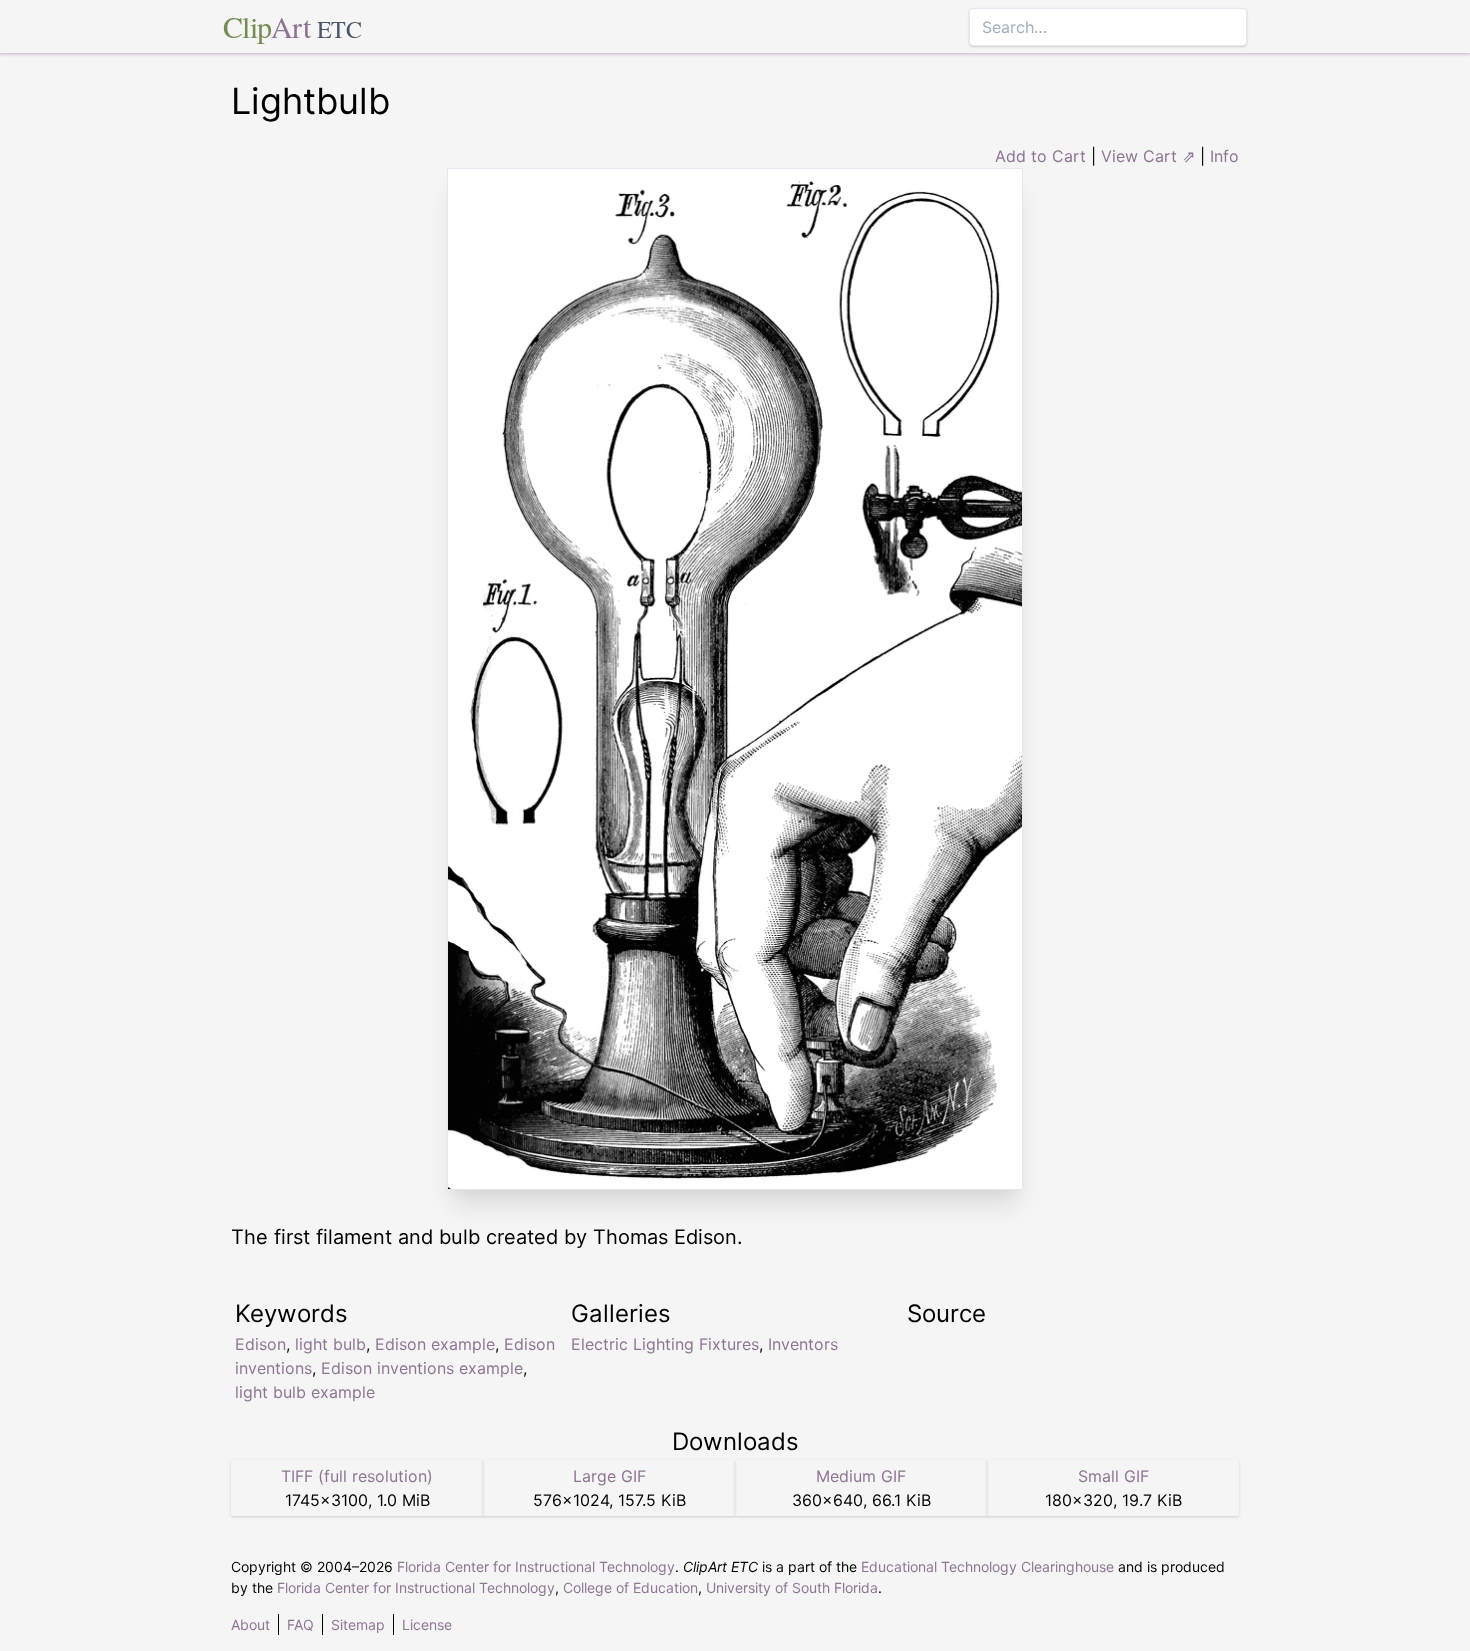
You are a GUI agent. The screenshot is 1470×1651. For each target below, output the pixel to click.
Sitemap (358, 1624)
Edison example (435, 1344)
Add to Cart (1040, 156)
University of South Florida (792, 1587)
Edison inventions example (422, 1368)
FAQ (300, 1624)
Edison (260, 1344)
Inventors (803, 1344)
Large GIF (609, 1476)
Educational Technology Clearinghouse (987, 1566)
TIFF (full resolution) (357, 1476)
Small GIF (1113, 1476)
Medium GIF (861, 1476)
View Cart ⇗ (1148, 156)
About (250, 1624)
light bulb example (305, 1392)
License (427, 1624)
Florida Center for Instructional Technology (536, 1566)
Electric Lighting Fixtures (665, 1344)
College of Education (630, 1587)
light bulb (330, 1344)
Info (1224, 156)
